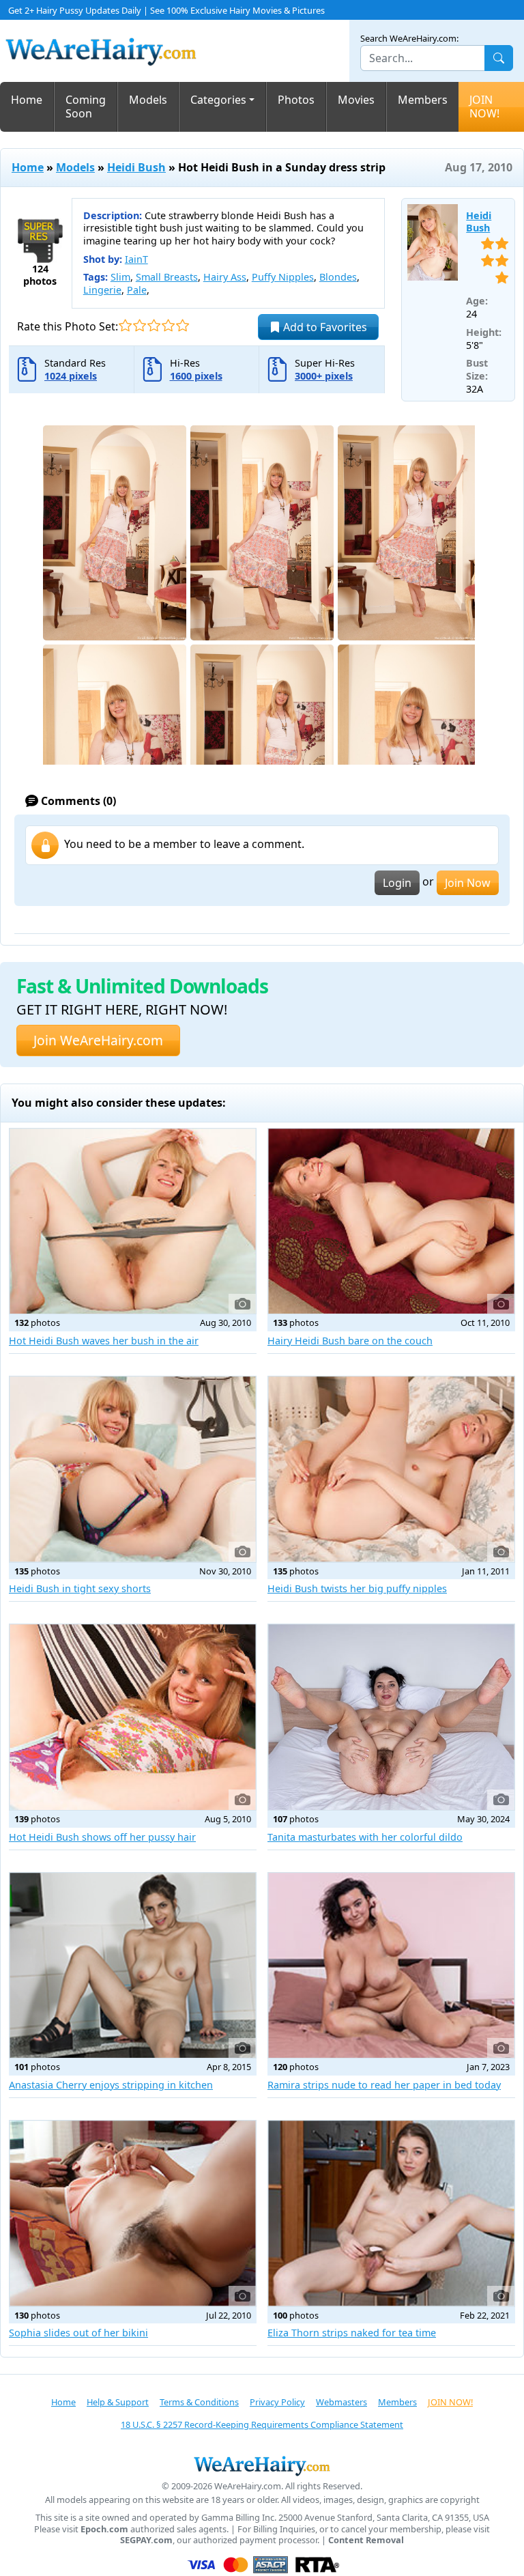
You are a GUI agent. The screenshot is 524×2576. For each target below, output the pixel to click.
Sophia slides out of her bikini (78, 2333)
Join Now (468, 883)
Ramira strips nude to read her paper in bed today (384, 2085)
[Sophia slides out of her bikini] (133, 2213)
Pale (137, 290)
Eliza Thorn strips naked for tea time (352, 2333)
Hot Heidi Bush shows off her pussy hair (102, 1837)
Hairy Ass (225, 277)
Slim (120, 277)
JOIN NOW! (484, 107)
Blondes (338, 277)
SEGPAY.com (146, 2540)
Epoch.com (104, 2529)
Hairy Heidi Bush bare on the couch (350, 1341)
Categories (218, 100)
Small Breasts (167, 277)
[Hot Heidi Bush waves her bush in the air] (133, 1221)
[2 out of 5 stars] (140, 325)
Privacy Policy (277, 2402)
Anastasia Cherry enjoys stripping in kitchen (111, 2085)
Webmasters (341, 2402)
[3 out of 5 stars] (154, 325)
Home (27, 100)
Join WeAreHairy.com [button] (98, 1040)
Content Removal (366, 2540)
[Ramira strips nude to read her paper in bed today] (391, 1966)
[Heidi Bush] (433, 242)
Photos (296, 100)
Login (397, 883)
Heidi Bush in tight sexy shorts (80, 1588)
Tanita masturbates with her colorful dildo (365, 1837)
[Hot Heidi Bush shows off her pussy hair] (133, 1717)
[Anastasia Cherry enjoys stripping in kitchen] (133, 1966)
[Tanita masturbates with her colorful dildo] (391, 1717)
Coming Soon (86, 107)
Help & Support (118, 2402)
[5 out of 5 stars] (183, 325)
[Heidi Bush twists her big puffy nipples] (391, 1469)
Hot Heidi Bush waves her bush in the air (104, 1341)
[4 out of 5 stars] (168, 325)
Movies (356, 100)
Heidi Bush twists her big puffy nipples (357, 1588)
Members (423, 100)
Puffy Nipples (283, 277)
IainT (136, 259)
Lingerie (102, 290)
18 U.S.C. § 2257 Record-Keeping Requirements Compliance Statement (262, 2424)
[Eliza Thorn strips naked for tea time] (391, 2213)
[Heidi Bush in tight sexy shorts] (133, 1469)
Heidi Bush (136, 167)
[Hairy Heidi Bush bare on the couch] (391, 1221)
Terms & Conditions (199, 2402)
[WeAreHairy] (262, 2465)
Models (148, 100)
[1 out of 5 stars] (125, 325)
